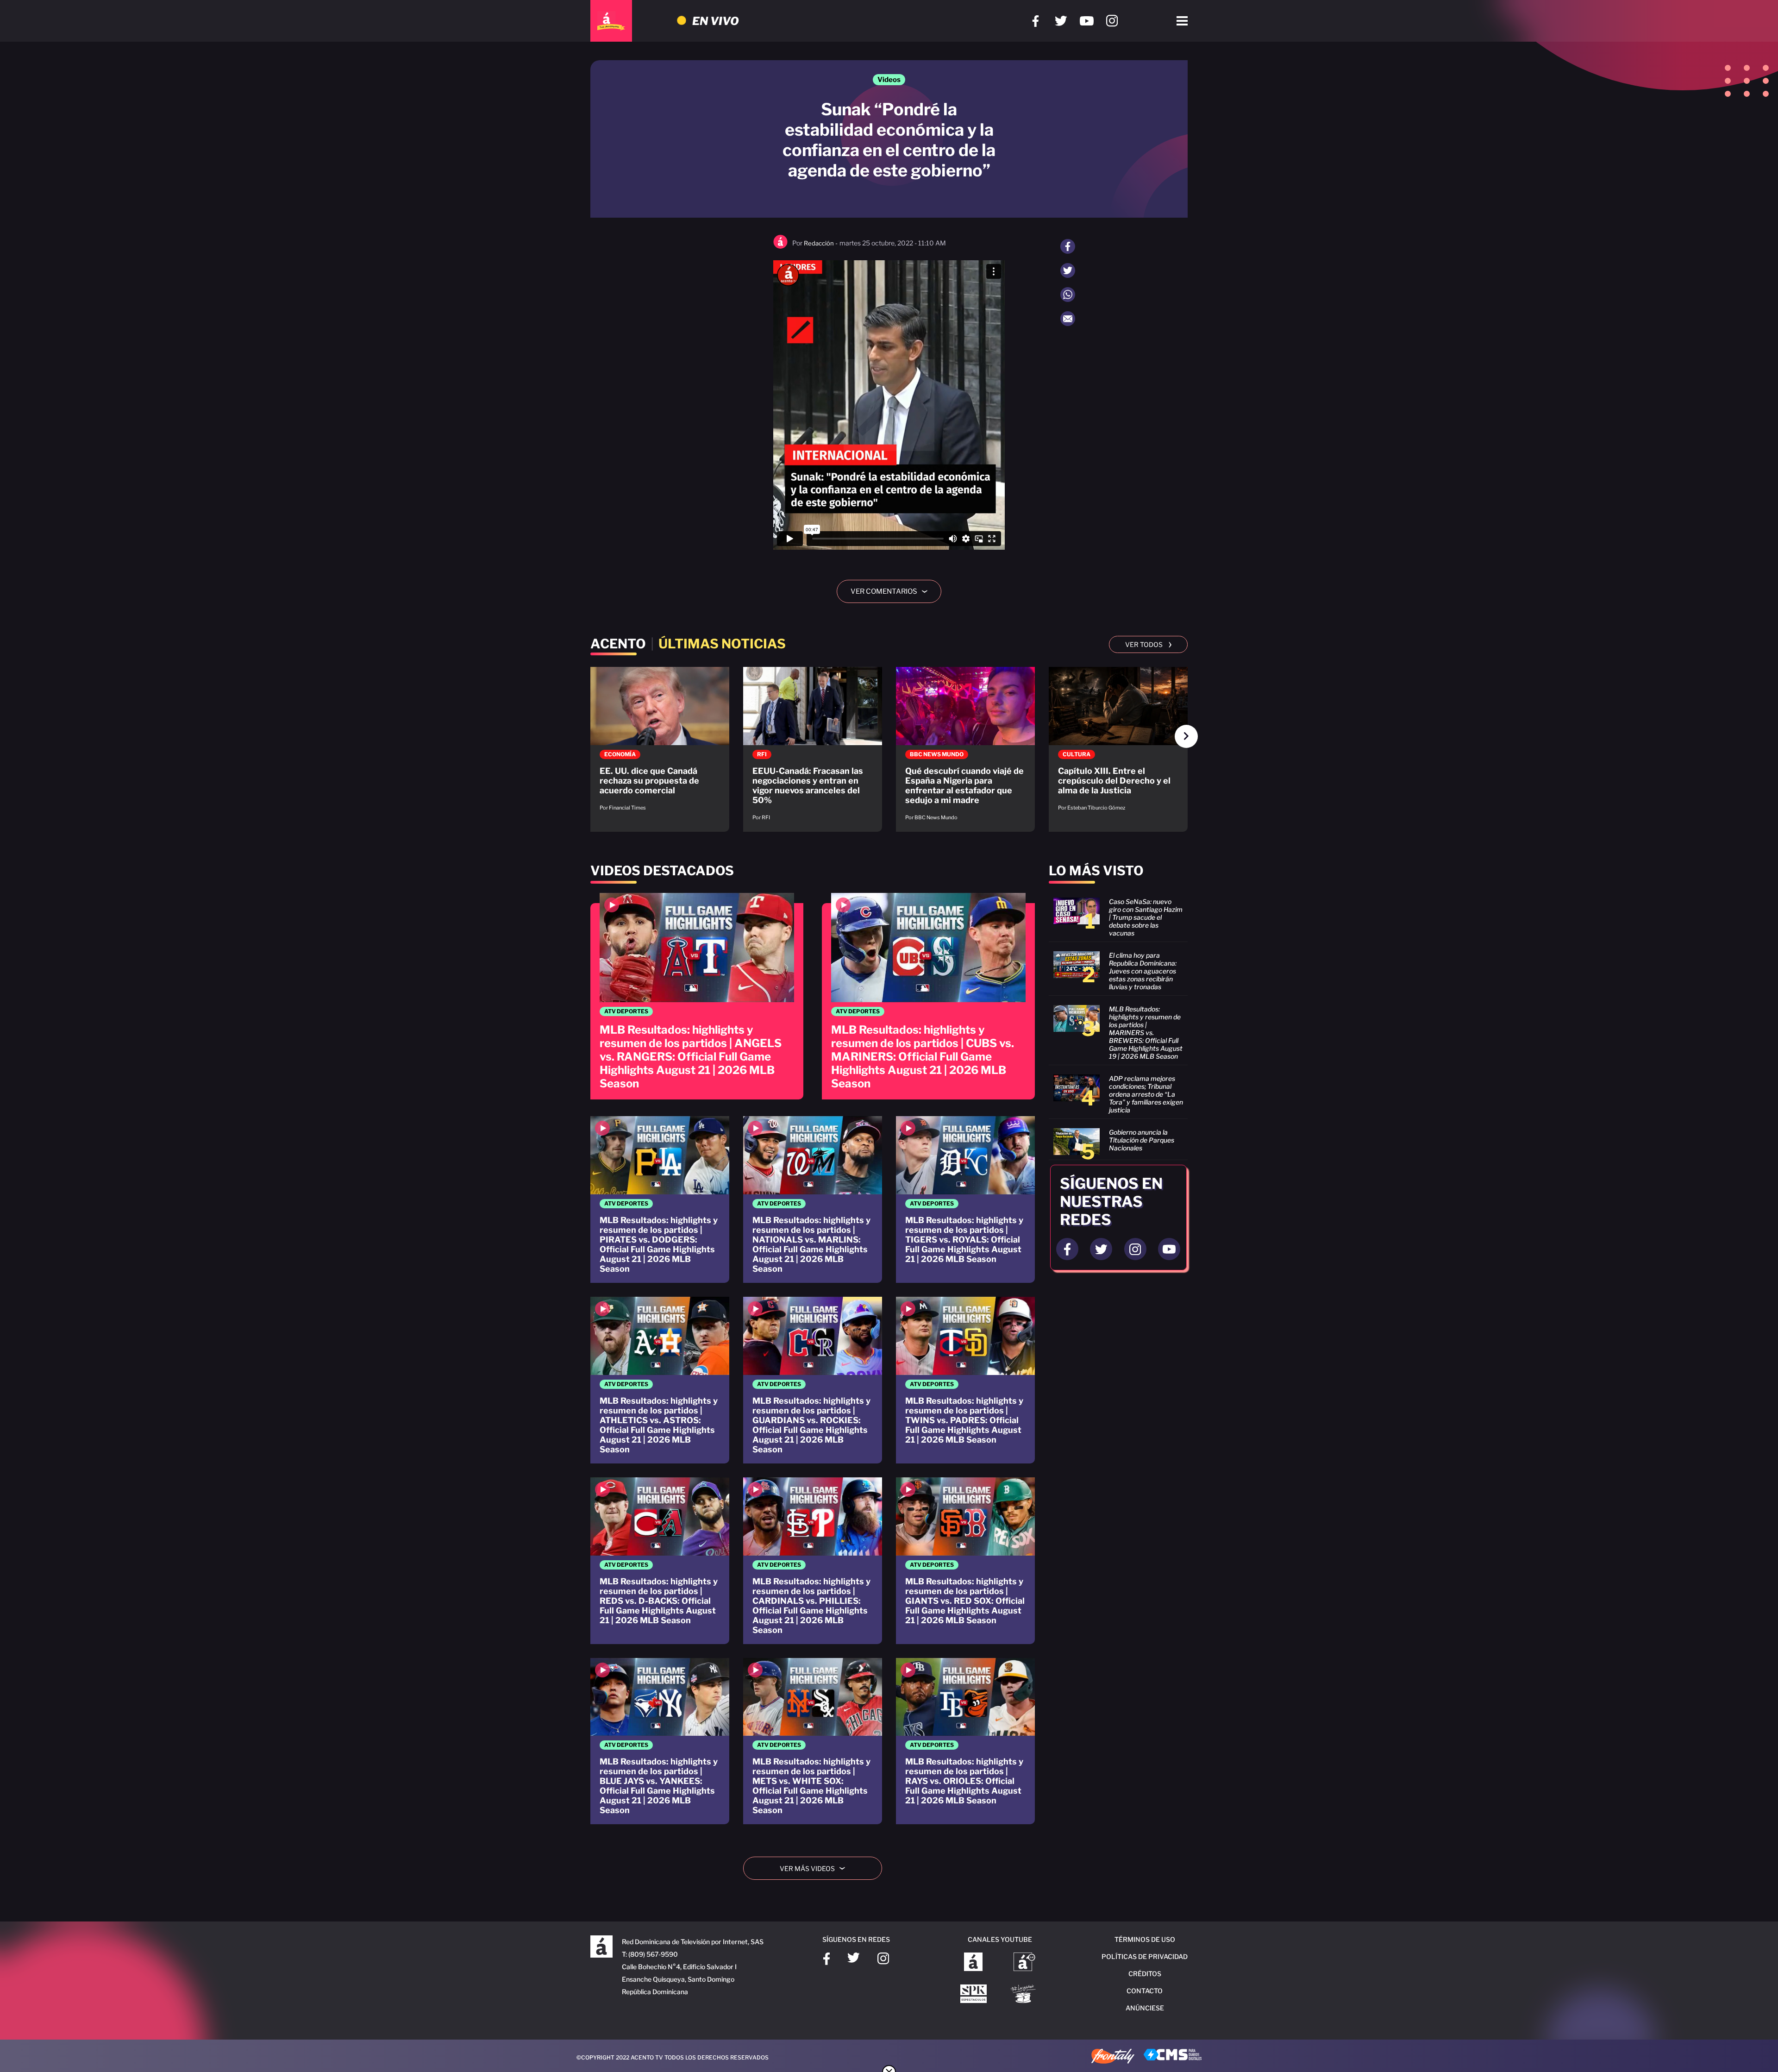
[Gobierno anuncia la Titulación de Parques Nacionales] (1118, 1142)
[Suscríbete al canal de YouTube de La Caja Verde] (1025, 1995)
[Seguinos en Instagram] (1135, 1249)
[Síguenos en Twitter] (1061, 21)
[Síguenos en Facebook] (1036, 21)
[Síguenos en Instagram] (1112, 21)
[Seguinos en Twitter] (1101, 1249)
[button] (1186, 736)
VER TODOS (1149, 644)
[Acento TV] (611, 21)
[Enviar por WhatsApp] (1068, 295)
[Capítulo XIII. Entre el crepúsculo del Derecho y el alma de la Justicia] (1118, 744)
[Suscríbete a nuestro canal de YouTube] (1086, 21)
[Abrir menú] (1182, 21)
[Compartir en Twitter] (1068, 270)
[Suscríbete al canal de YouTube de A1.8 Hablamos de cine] (1024, 1963)
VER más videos (816, 1868)
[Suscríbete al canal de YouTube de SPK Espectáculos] (974, 1995)
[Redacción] (780, 247)
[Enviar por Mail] (1068, 319)
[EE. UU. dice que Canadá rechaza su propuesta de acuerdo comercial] (660, 744)
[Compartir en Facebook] (1068, 246)
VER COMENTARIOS (892, 591)
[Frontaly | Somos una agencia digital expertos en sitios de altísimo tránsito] (1113, 2057)
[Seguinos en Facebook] (1067, 1249)
